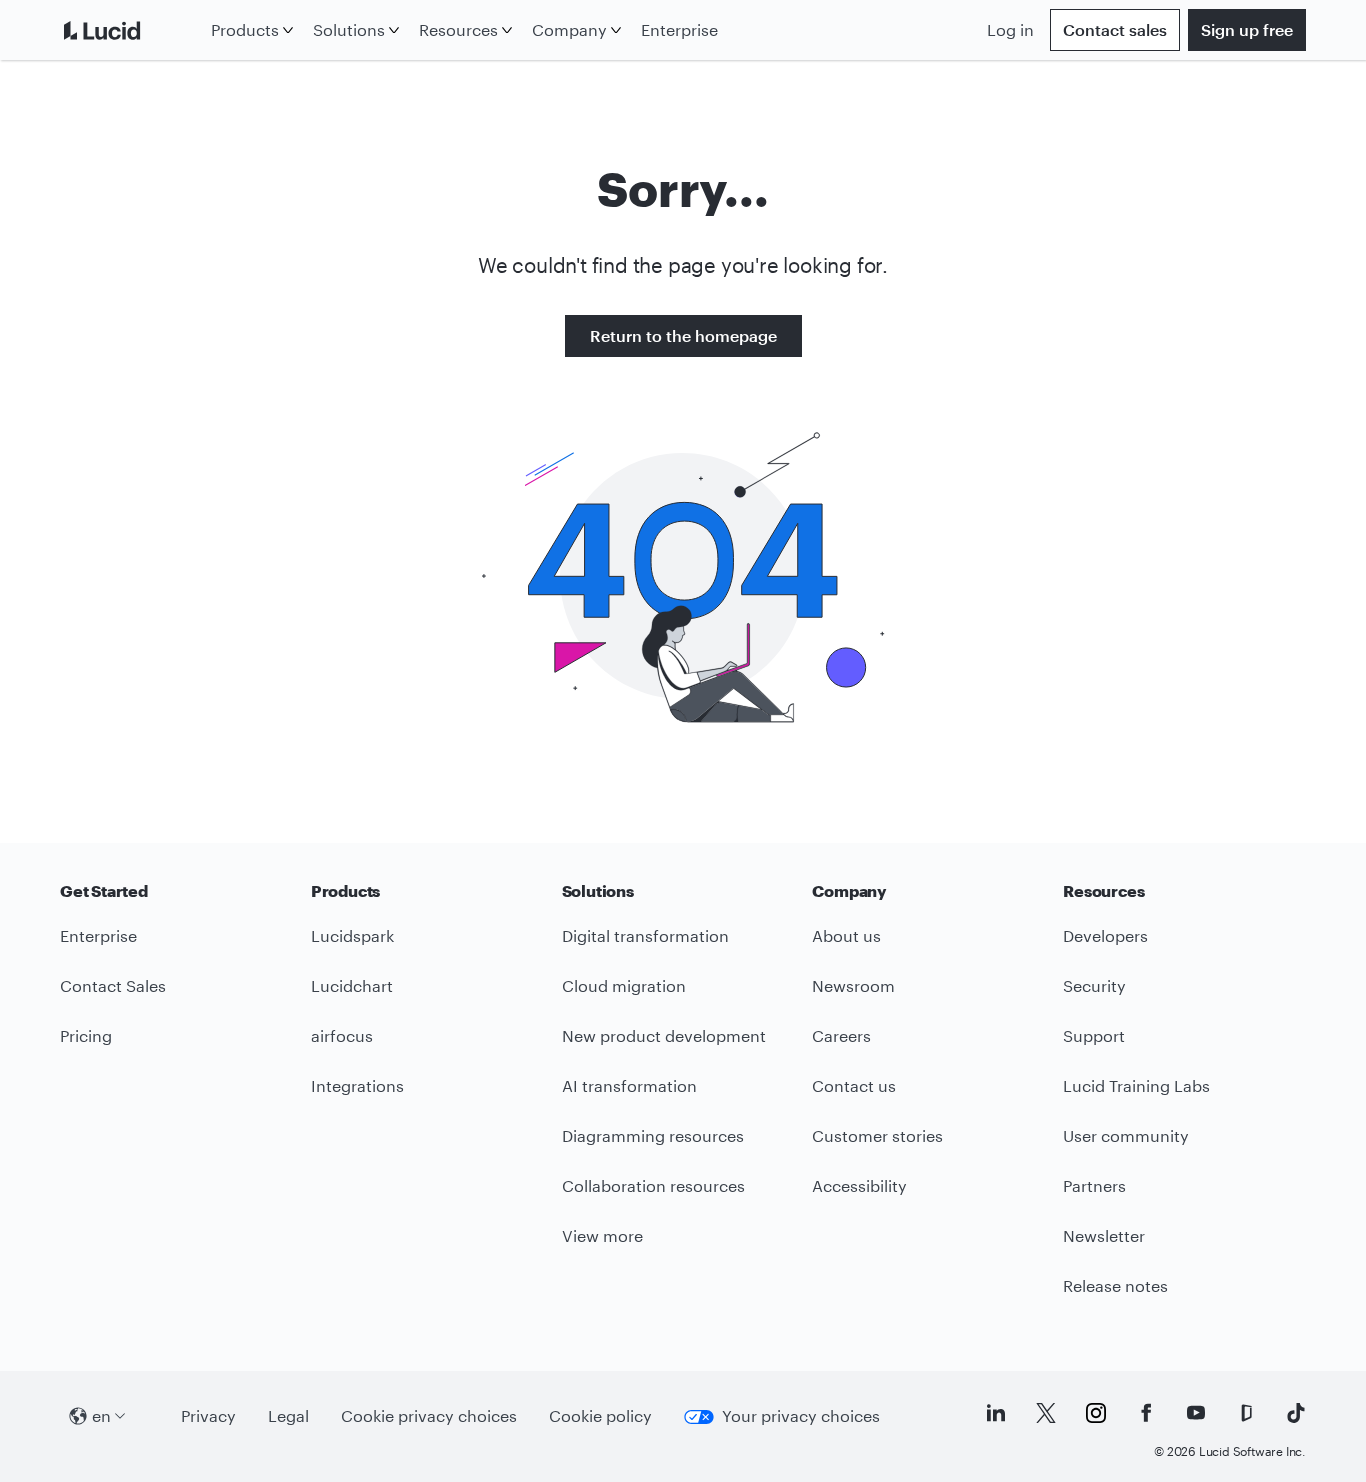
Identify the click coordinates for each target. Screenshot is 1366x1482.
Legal (288, 1415)
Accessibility (859, 1185)
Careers (841, 1035)
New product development (664, 1035)
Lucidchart (352, 985)
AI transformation (629, 1085)
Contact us (854, 1085)
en (101, 1415)
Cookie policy (600, 1415)
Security (1094, 985)
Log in (1010, 29)
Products (245, 29)
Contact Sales (113, 985)
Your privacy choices (801, 1415)
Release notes (1115, 1285)
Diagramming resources (653, 1135)
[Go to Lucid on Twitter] (1046, 1413)
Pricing (86, 1035)
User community (1126, 1135)
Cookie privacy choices (429, 1415)
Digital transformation (645, 935)
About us (846, 935)
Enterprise (679, 29)
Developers (1105, 935)
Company (569, 29)
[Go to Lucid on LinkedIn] (996, 1413)
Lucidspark (352, 935)
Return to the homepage (683, 335)
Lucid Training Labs (1136, 1085)
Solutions (349, 29)
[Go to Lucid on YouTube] (1196, 1413)
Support (1094, 1035)
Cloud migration (624, 985)
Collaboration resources (653, 1185)
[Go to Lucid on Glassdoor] (1246, 1413)
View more (602, 1235)
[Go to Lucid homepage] (131, 30)
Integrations (357, 1085)
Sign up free (1247, 29)
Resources (458, 29)
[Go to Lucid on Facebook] (1146, 1413)
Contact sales (1115, 29)
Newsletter (1104, 1235)
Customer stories (877, 1135)
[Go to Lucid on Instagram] (1096, 1413)
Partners (1094, 1185)
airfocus (342, 1035)
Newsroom (853, 985)
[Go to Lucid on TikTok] (1296, 1413)
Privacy (208, 1415)
